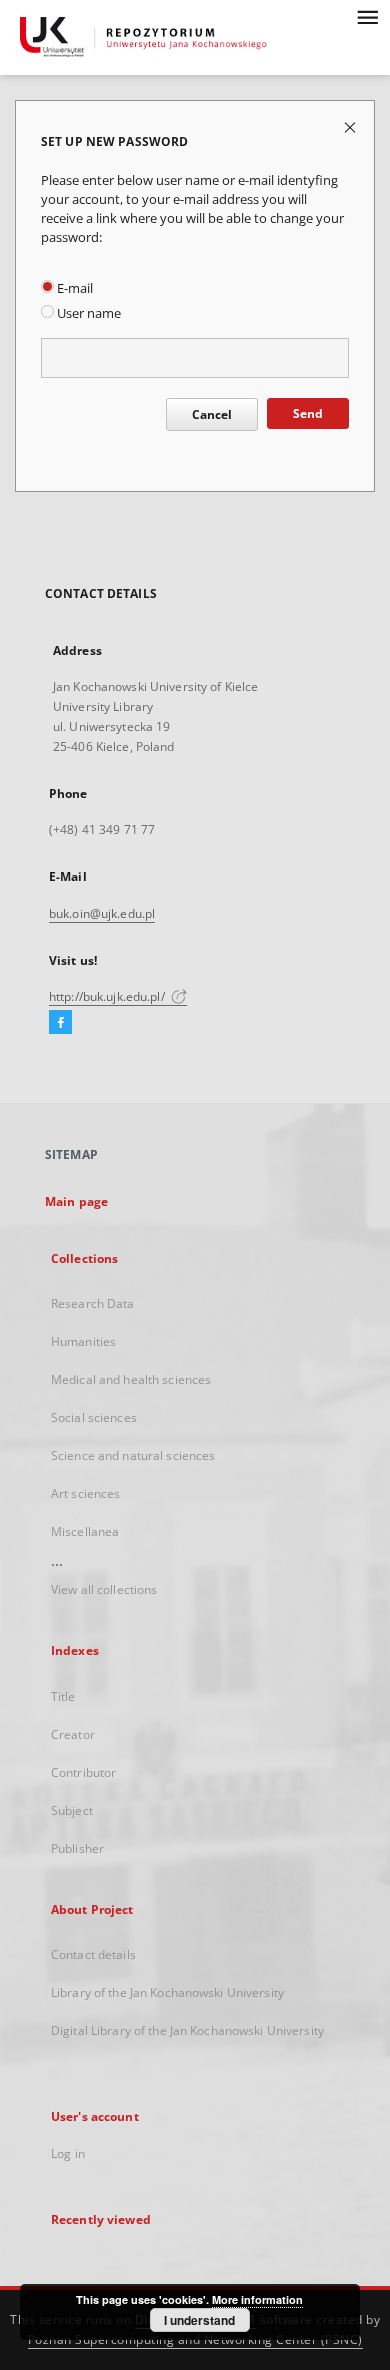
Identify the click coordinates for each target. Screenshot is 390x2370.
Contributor (83, 1772)
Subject (72, 1810)
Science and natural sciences (133, 1455)
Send (308, 413)
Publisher (77, 1848)
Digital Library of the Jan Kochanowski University (187, 2030)
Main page (76, 1201)
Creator (73, 1734)
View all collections (104, 1589)
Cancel (212, 414)
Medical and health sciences (131, 1379)
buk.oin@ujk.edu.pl (102, 913)
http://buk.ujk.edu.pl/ (108, 996)
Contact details (93, 1954)
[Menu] (367, 16)
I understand (199, 2320)
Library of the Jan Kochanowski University (167, 1992)
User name (87, 313)
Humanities (83, 1341)
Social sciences (94, 1417)
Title (63, 1696)
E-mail (73, 288)
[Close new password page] (351, 126)
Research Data (93, 1303)
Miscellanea (85, 1531)
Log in (68, 2153)
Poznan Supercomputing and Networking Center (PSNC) (195, 2339)
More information (257, 2299)
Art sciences (85, 1493)
